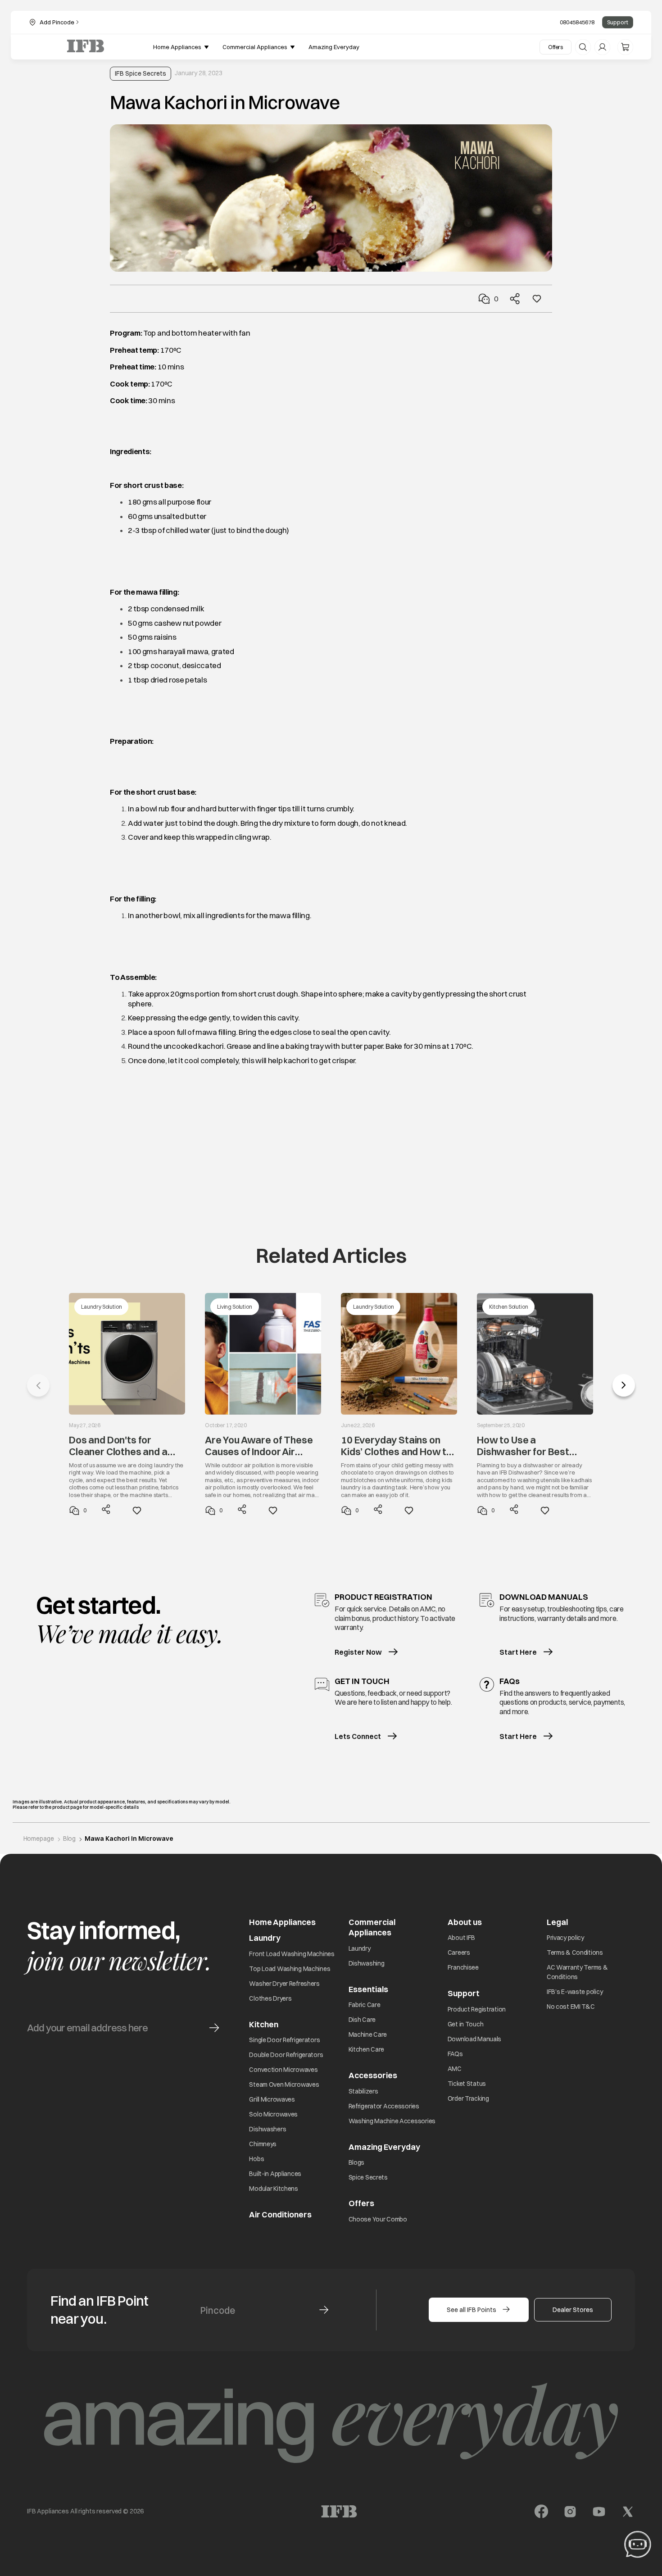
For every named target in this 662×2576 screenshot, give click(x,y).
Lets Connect (358, 1736)
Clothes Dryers (270, 1998)
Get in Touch (466, 2024)
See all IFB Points (472, 2310)
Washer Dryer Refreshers (284, 1984)
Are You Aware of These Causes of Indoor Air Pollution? (259, 1446)
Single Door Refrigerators (284, 2040)
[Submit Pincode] (324, 2310)
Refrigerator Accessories (384, 2106)
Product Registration (477, 2009)
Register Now (358, 1652)
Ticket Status (467, 2084)
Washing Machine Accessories (392, 2121)
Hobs (256, 2159)
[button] (624, 1385)
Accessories (373, 2075)
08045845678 (577, 22)
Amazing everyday (334, 47)
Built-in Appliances (275, 2174)
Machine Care (368, 2034)
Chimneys (263, 2144)
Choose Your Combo (378, 2219)
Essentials (368, 1989)
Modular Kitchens (274, 2189)
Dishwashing (367, 1963)
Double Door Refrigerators (286, 2055)
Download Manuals (475, 2039)
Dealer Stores (573, 2310)
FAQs (455, 2054)
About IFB (461, 1938)
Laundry (360, 1948)
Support (618, 22)
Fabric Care (365, 2005)
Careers (459, 1952)
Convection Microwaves (283, 2070)
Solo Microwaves (273, 2114)
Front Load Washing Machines (292, 1954)
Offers (555, 47)
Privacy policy (565, 1938)
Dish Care (362, 2020)
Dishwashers (268, 2129)
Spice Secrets (368, 2177)
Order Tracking (468, 2098)
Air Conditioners (280, 2214)
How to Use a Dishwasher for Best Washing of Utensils (523, 1446)
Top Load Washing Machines (290, 1969)
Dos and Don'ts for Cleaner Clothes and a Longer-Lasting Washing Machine (124, 1446)
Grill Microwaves (272, 2099)
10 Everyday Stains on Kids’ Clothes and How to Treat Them (397, 1446)
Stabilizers (363, 2091)
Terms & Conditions (575, 1952)
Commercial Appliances (372, 1927)
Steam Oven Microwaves (284, 2084)
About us (465, 1922)
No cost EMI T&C (571, 2007)
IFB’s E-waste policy (575, 1992)
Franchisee (463, 1967)
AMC (455, 2069)
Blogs (357, 2162)
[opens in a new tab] (541, 2512)
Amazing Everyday (384, 2147)
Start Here (518, 1652)
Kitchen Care (367, 2049)
